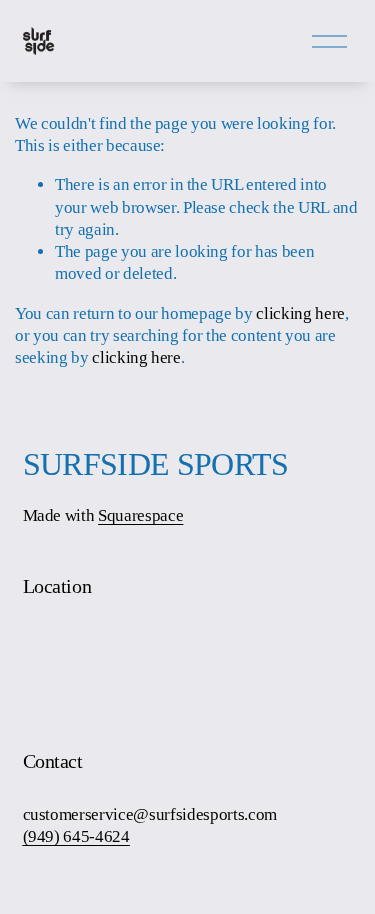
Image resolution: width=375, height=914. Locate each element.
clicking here (300, 313)
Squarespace (140, 515)
